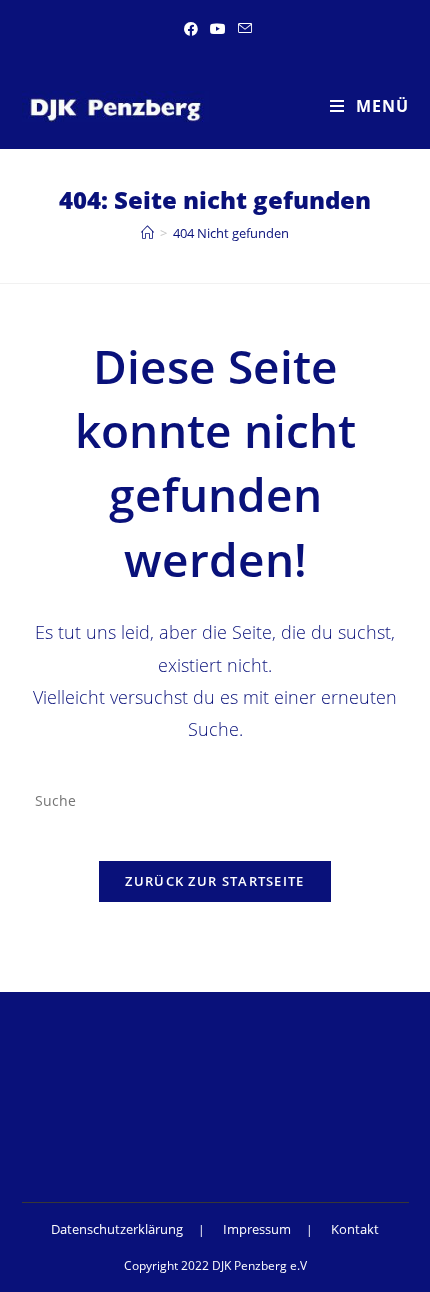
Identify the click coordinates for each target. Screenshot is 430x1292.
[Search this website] (215, 799)
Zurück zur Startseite (214, 881)
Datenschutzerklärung (117, 1229)
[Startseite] (147, 233)
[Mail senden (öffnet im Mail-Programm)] (242, 29)
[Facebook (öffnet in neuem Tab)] (191, 29)
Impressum (257, 1229)
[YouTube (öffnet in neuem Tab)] (218, 29)
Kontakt (355, 1229)
